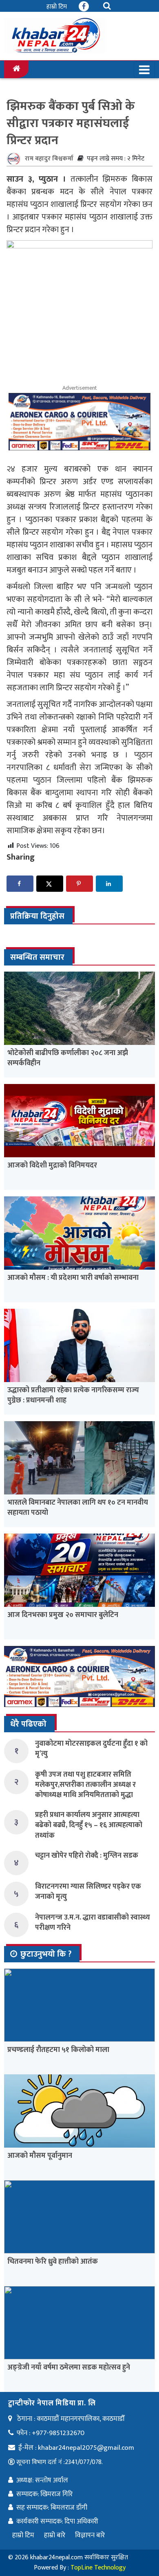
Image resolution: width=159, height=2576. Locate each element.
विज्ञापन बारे (90, 2535)
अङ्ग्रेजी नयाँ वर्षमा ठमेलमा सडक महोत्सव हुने (69, 2368)
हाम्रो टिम (57, 7)
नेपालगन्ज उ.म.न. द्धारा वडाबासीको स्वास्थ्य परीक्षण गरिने (93, 1923)
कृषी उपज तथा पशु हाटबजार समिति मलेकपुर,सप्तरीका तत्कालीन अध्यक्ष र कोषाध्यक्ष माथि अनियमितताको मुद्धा (85, 1785)
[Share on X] (50, 884)
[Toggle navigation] (144, 70)
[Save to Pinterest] (79, 884)
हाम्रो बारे (55, 2535)
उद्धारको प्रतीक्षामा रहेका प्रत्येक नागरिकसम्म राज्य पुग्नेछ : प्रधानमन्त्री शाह (73, 1395)
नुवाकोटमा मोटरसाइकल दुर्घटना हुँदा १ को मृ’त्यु (91, 1749)
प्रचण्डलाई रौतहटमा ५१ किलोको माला (58, 2050)
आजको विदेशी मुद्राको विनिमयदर (52, 1165)
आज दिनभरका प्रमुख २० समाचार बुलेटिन (63, 1615)
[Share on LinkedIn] (109, 884)
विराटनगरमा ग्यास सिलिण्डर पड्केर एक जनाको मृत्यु (88, 1892)
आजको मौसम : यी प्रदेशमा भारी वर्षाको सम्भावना (73, 1278)
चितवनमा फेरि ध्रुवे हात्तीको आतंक (53, 2262)
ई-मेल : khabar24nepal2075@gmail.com (76, 2448)
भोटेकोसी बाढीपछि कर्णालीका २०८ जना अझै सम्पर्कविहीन (68, 1058)
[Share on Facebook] (20, 884)
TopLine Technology (98, 2568)
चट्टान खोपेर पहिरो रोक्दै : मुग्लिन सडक (87, 1856)
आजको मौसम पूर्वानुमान (40, 2156)
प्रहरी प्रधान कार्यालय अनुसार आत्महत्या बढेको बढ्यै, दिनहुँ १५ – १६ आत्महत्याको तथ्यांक (89, 1825)
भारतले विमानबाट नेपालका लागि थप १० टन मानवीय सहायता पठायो (78, 1508)
